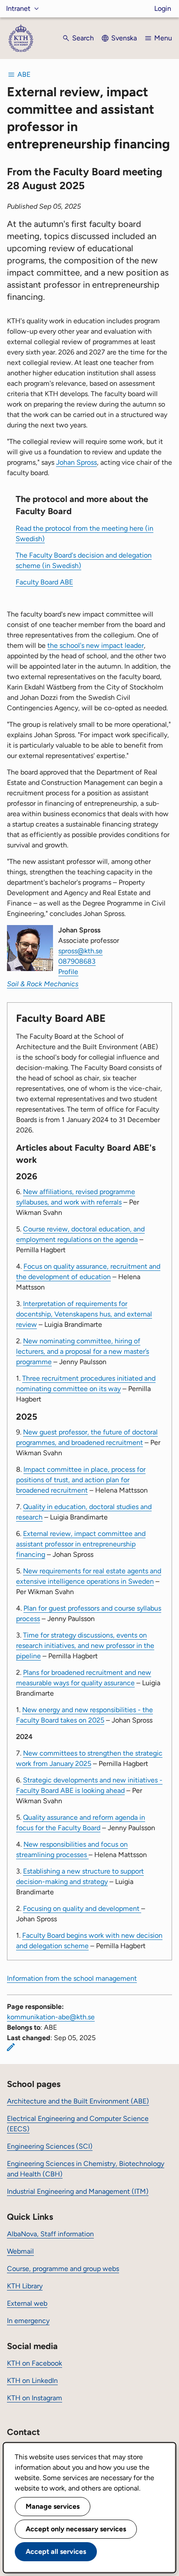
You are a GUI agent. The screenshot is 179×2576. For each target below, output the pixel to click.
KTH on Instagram (35, 2398)
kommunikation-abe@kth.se (51, 2017)
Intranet (18, 8)
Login (163, 8)
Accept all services (56, 2551)
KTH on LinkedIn (32, 2381)
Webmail (20, 2251)
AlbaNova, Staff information (50, 2234)
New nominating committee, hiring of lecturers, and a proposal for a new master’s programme (83, 1351)
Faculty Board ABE (44, 582)
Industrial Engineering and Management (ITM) (78, 2191)
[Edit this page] (11, 2047)
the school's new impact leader (96, 645)
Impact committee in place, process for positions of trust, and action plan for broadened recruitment (81, 1480)
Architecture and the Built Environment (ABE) (78, 2101)
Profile (68, 972)
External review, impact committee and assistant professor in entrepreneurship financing (81, 1544)
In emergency (28, 2321)
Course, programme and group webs (63, 2269)
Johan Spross (76, 462)
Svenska (124, 38)
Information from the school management (72, 1978)
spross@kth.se (80, 951)
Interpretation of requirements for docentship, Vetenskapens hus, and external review (84, 1314)
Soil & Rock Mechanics (43, 984)
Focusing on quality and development (82, 1908)
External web (27, 2303)
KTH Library (25, 2286)
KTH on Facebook (35, 2363)
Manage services (53, 2506)
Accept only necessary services (76, 2529)
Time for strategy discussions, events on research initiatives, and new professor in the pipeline (85, 1646)
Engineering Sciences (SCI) (50, 2146)
